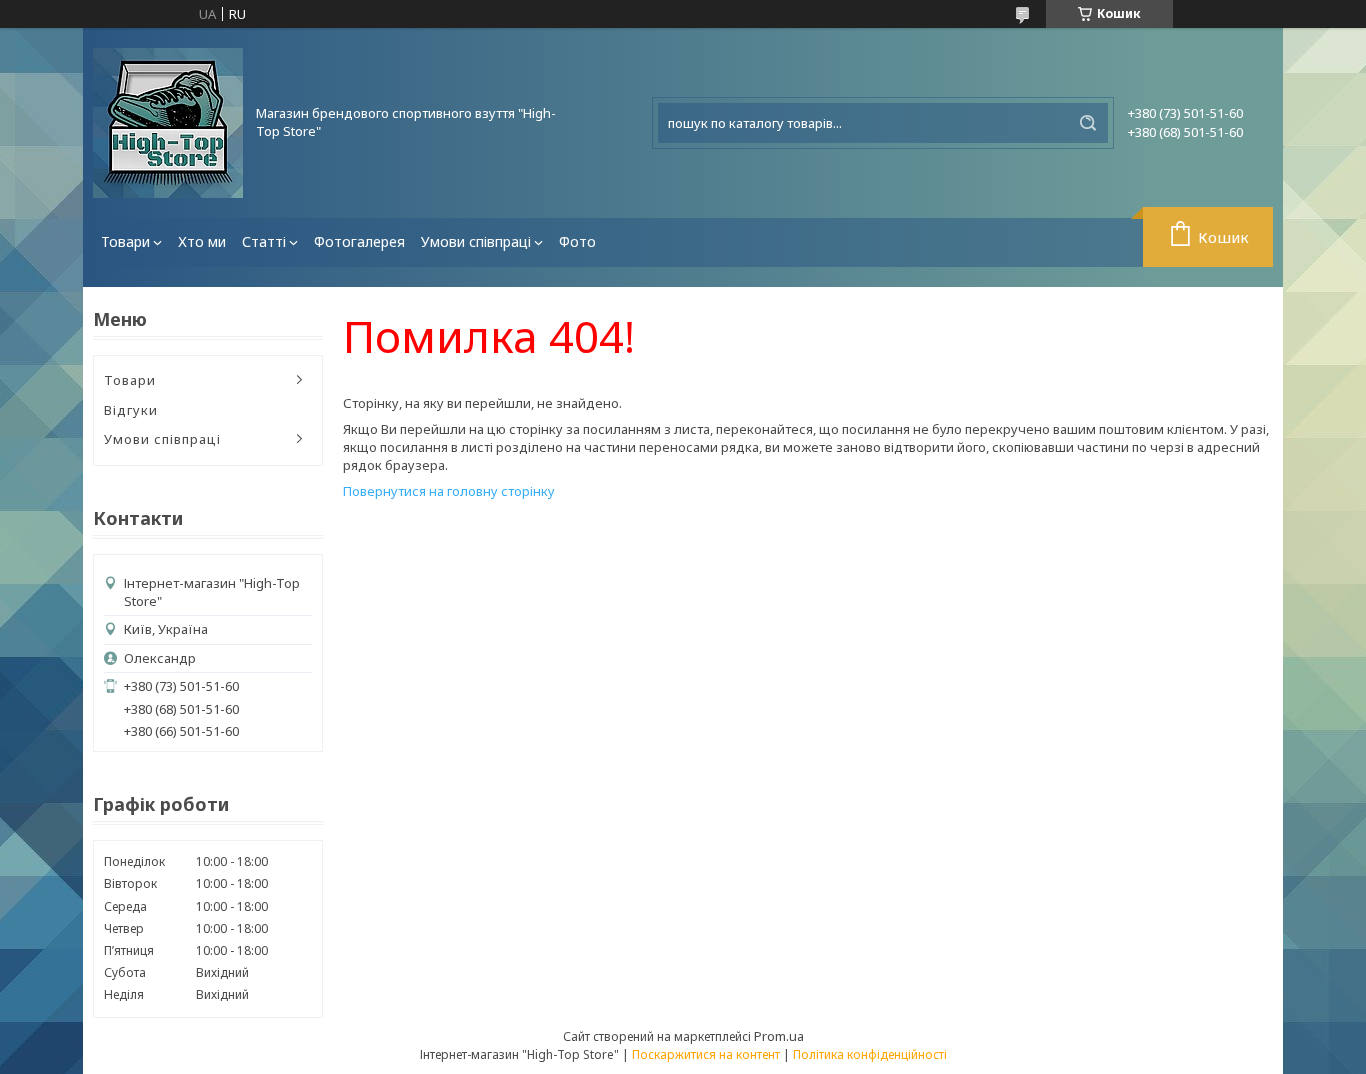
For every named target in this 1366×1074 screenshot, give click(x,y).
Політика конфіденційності (870, 1054)
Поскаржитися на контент (706, 1054)
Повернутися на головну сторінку (449, 491)
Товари (125, 241)
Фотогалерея (359, 241)
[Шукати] (1088, 123)
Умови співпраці (476, 241)
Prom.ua (779, 1036)
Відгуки (131, 410)
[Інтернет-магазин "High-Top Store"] (168, 123)
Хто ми (202, 241)
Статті (264, 241)
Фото (577, 241)
